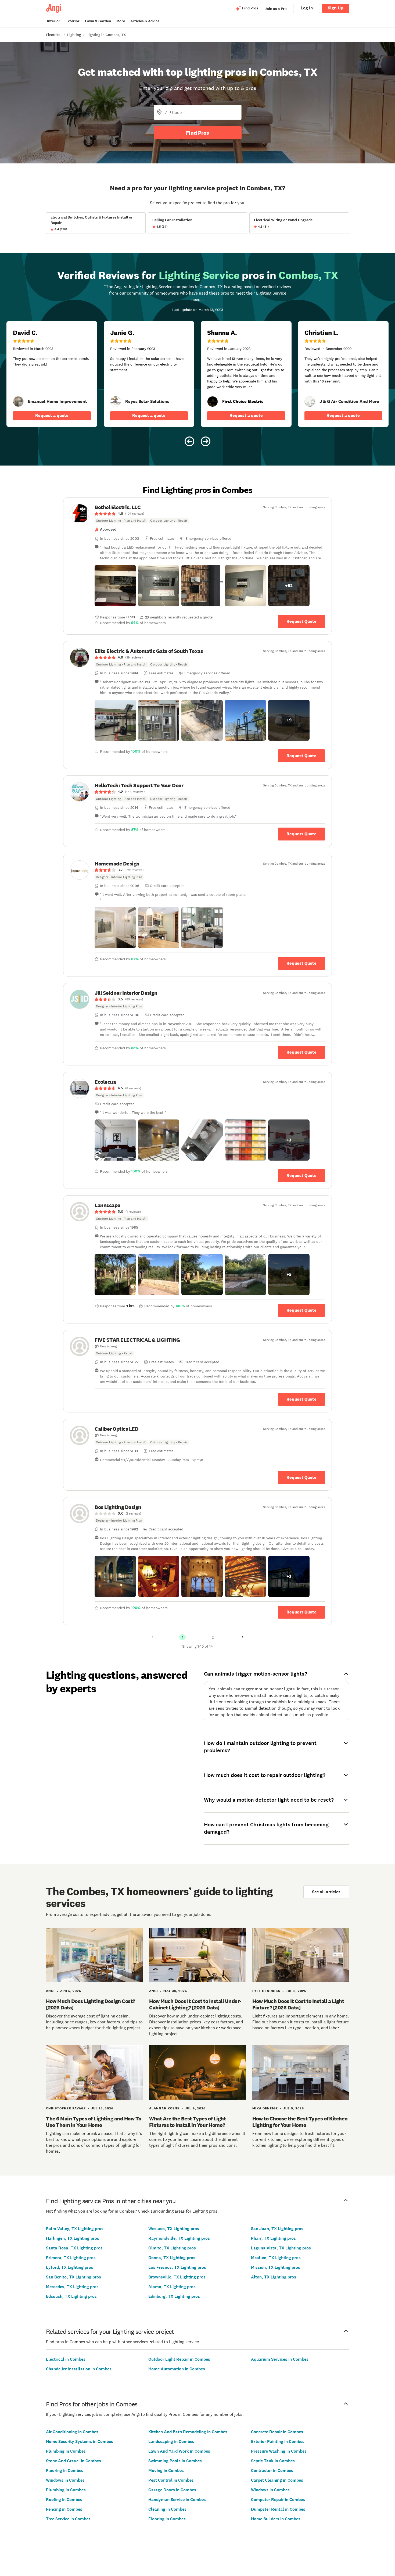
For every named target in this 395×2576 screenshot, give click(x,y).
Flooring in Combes (65, 2471)
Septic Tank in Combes (273, 2461)
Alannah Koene (164, 2108)
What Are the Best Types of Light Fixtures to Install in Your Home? (187, 2122)
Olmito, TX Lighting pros (172, 2248)
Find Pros (198, 133)
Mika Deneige (265, 2108)
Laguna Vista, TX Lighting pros (281, 2248)
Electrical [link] (54, 35)
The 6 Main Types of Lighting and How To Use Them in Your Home (94, 2122)
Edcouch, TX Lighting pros (71, 2296)
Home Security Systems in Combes (80, 2441)
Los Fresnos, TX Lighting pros (177, 2267)
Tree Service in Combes (68, 2519)
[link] (18, 402)
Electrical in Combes (66, 2359)
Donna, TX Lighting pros (172, 2258)
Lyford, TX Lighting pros (70, 2267)
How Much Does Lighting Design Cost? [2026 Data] (91, 2004)
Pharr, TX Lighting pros (273, 2238)
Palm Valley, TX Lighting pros (75, 2229)
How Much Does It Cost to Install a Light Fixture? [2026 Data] (298, 2004)
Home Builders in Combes (276, 2519)
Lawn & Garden (98, 21)
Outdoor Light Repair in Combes (179, 2359)
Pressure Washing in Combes (279, 2451)
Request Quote (301, 621)
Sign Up (336, 8)
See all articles (326, 1892)
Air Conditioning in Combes (72, 2432)
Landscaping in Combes (171, 2441)
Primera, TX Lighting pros (71, 2258)
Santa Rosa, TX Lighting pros (74, 2248)
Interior (54, 21)
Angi (50, 1991)
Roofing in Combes (64, 2500)
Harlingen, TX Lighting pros (73, 2238)
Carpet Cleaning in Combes (277, 2480)
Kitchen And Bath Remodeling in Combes (188, 2432)
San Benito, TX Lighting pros (73, 2277)
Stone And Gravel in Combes (73, 2461)
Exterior (73, 21)
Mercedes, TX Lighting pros (72, 2287)
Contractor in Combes (272, 2471)
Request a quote (52, 415)
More (121, 21)
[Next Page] (243, 1637)
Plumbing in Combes (66, 2451)
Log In (307, 8)
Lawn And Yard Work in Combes (179, 2451)
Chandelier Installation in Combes (79, 2369)
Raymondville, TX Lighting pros (179, 2238)
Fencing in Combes (64, 2509)
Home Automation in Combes (177, 2369)
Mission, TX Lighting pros (276, 2267)
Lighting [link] (74, 35)
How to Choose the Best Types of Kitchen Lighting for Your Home (300, 2122)
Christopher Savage (66, 2108)
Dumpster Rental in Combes (278, 2509)
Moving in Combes (166, 2471)
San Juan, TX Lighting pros (277, 2229)
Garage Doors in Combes (172, 2490)
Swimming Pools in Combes (175, 2461)
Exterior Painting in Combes (278, 2441)
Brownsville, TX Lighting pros (177, 2277)
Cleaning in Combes (167, 2509)
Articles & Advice (145, 21)
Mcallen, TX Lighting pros (276, 2258)
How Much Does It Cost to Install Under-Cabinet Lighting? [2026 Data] (195, 2004)
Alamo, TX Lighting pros (172, 2287)
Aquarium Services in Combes (280, 2359)
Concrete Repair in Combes (277, 2432)
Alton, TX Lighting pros (274, 2277)
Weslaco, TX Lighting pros (174, 2229)
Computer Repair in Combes (278, 2500)
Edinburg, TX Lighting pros (174, 2296)
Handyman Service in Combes (177, 2500)
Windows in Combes (65, 2480)
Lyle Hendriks (266, 1991)
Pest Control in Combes (171, 2480)
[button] (115, 586)
